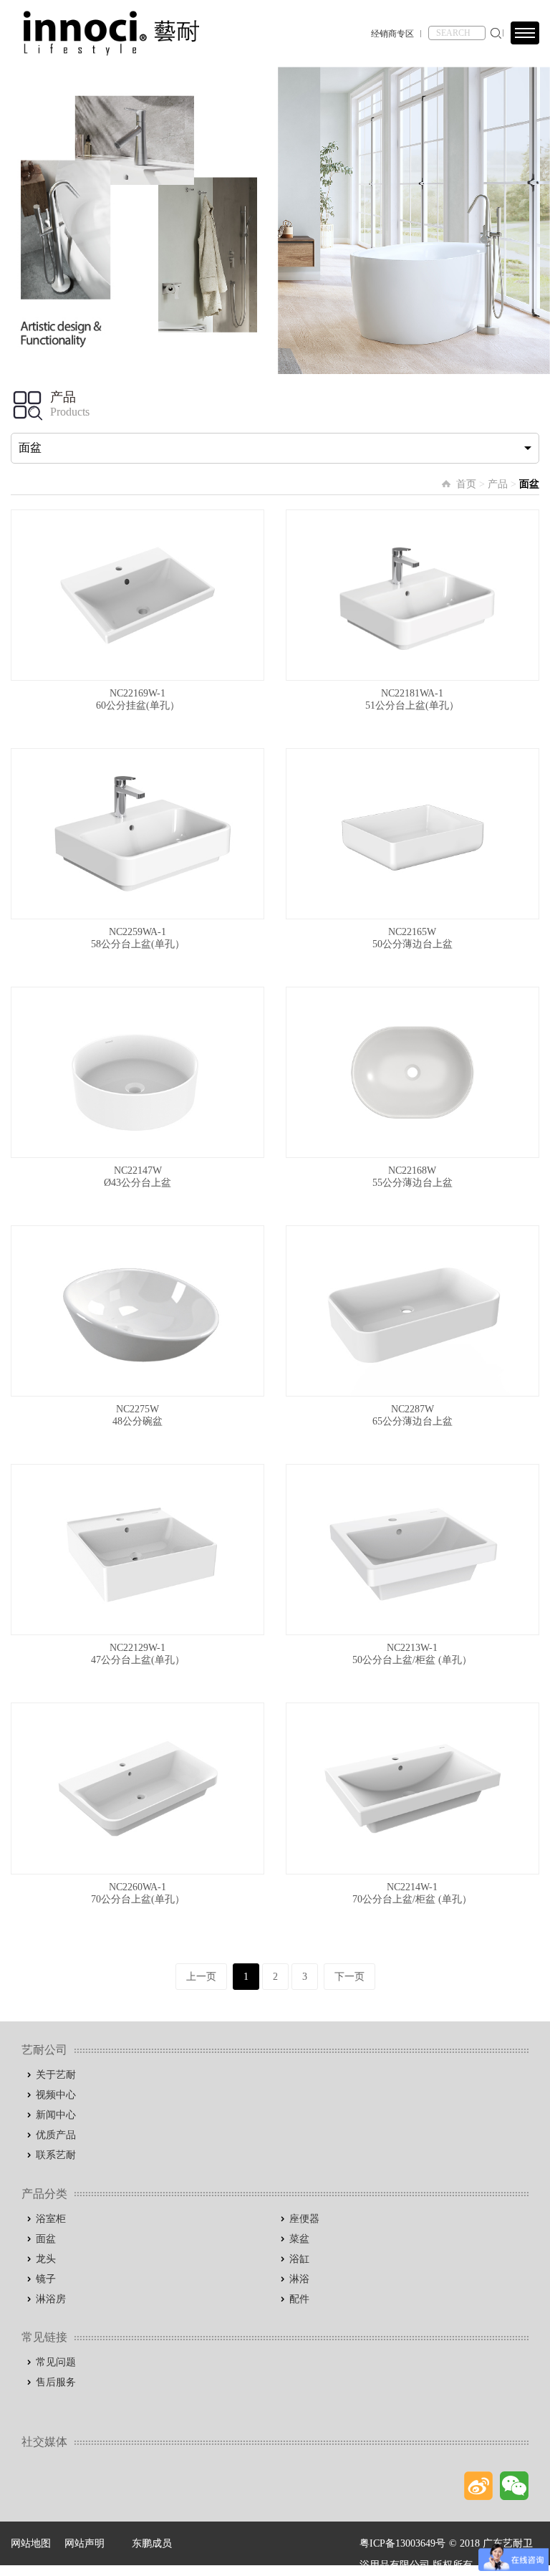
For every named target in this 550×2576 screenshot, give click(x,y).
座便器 (304, 2219)
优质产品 (56, 2135)
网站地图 (31, 2543)
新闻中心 (56, 2115)
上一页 (201, 1977)
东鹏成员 (152, 2543)
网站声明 (85, 2543)
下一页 (349, 1977)
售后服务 (56, 2382)
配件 (299, 2299)
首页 (466, 484)
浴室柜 (51, 2219)
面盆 (46, 2239)
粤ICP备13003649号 (402, 2543)
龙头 (46, 2259)
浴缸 (299, 2259)
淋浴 (299, 2279)
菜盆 (299, 2239)
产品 (498, 484)
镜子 (46, 2279)
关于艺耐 (56, 2075)
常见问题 (56, 2362)
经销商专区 (392, 34)
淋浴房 (51, 2299)
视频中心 (56, 2095)
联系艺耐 (56, 2155)
